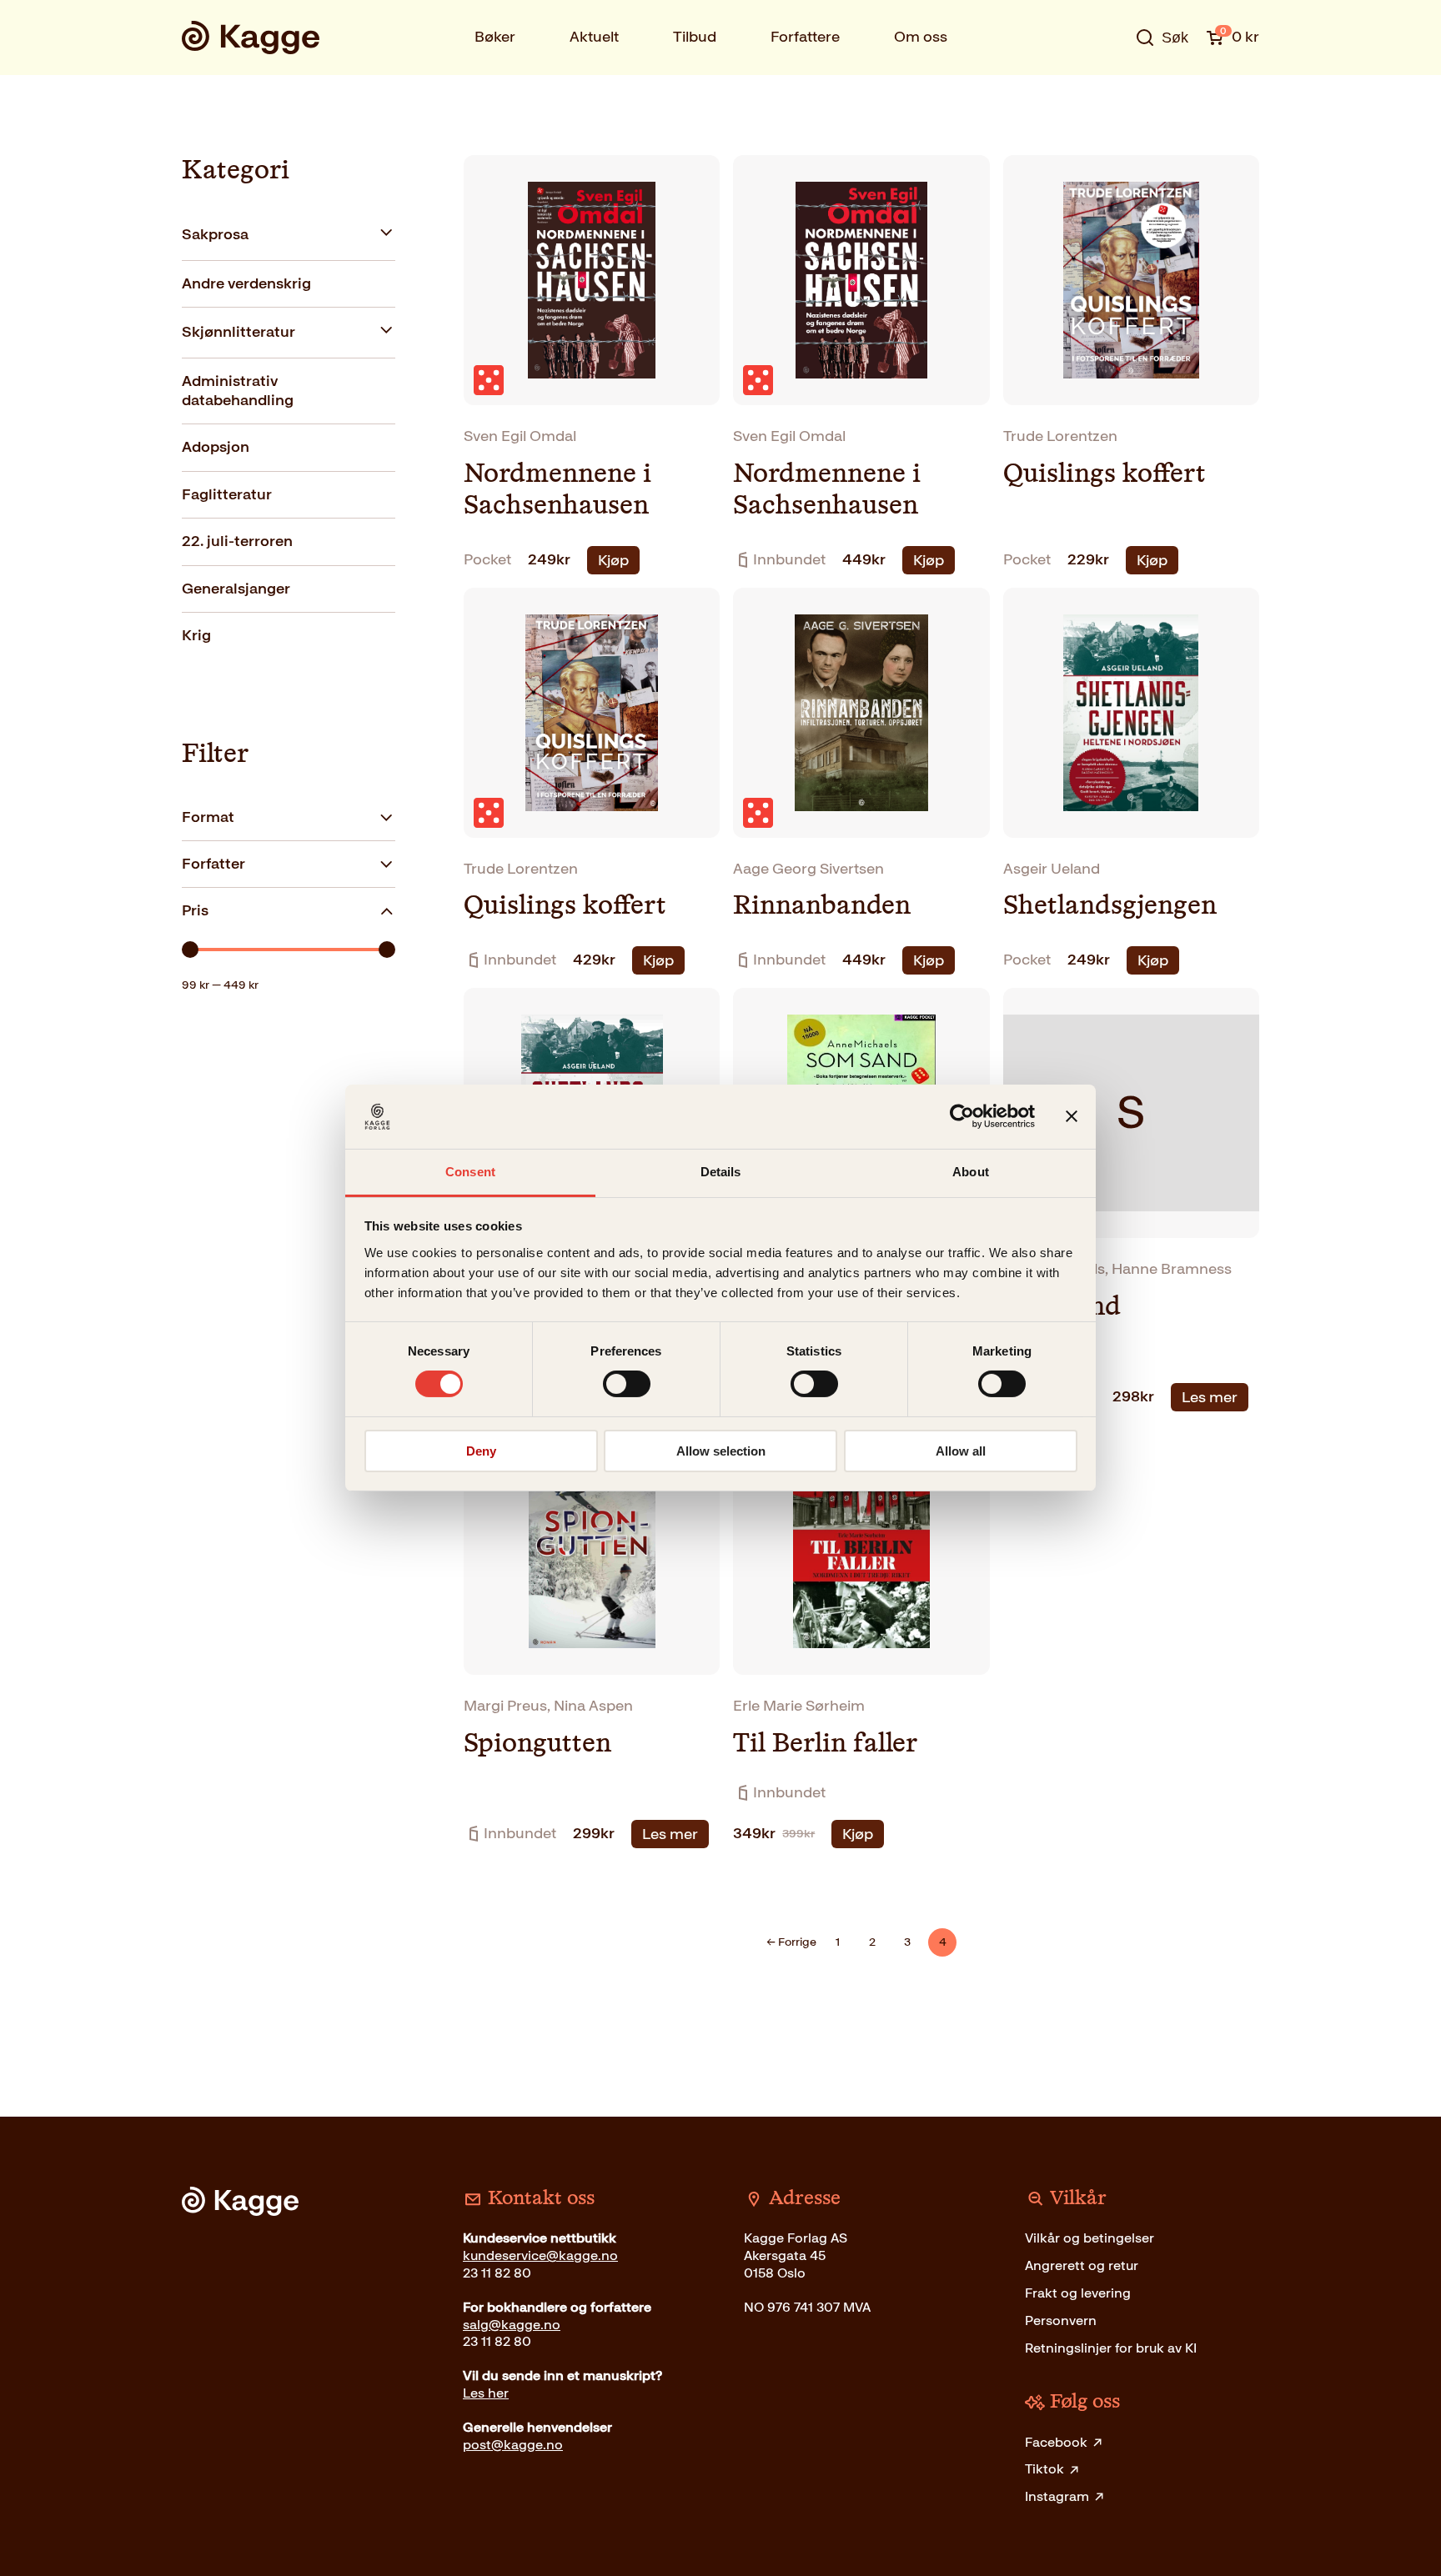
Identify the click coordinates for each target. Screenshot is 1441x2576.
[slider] (190, 950)
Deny (481, 1451)
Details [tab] (721, 1172)
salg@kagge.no (512, 2325)
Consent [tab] (470, 1172)
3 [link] (907, 1942)
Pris (195, 910)
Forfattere (805, 37)
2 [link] (872, 1942)
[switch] (627, 1384)
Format (208, 817)
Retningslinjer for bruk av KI (1111, 2348)
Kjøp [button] (613, 560)
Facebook (1056, 2442)
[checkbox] (289, 235)
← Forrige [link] (791, 1942)
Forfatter (213, 864)
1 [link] (838, 1942)
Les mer (1210, 1397)
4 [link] (943, 1942)
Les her (486, 2393)
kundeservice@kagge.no (540, 2255)
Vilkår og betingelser (1090, 2238)
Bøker (495, 37)
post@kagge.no (513, 2445)
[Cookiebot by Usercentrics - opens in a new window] (962, 1116)
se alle (1107, 89)
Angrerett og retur (1082, 2265)
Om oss (921, 37)
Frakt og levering (1078, 2293)
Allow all (961, 1451)
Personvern (1061, 2320)
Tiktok (1044, 2469)
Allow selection (721, 1451)
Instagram (1057, 2496)
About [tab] (971, 1172)
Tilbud (695, 37)
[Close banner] (1072, 1116)
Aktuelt (594, 37)
